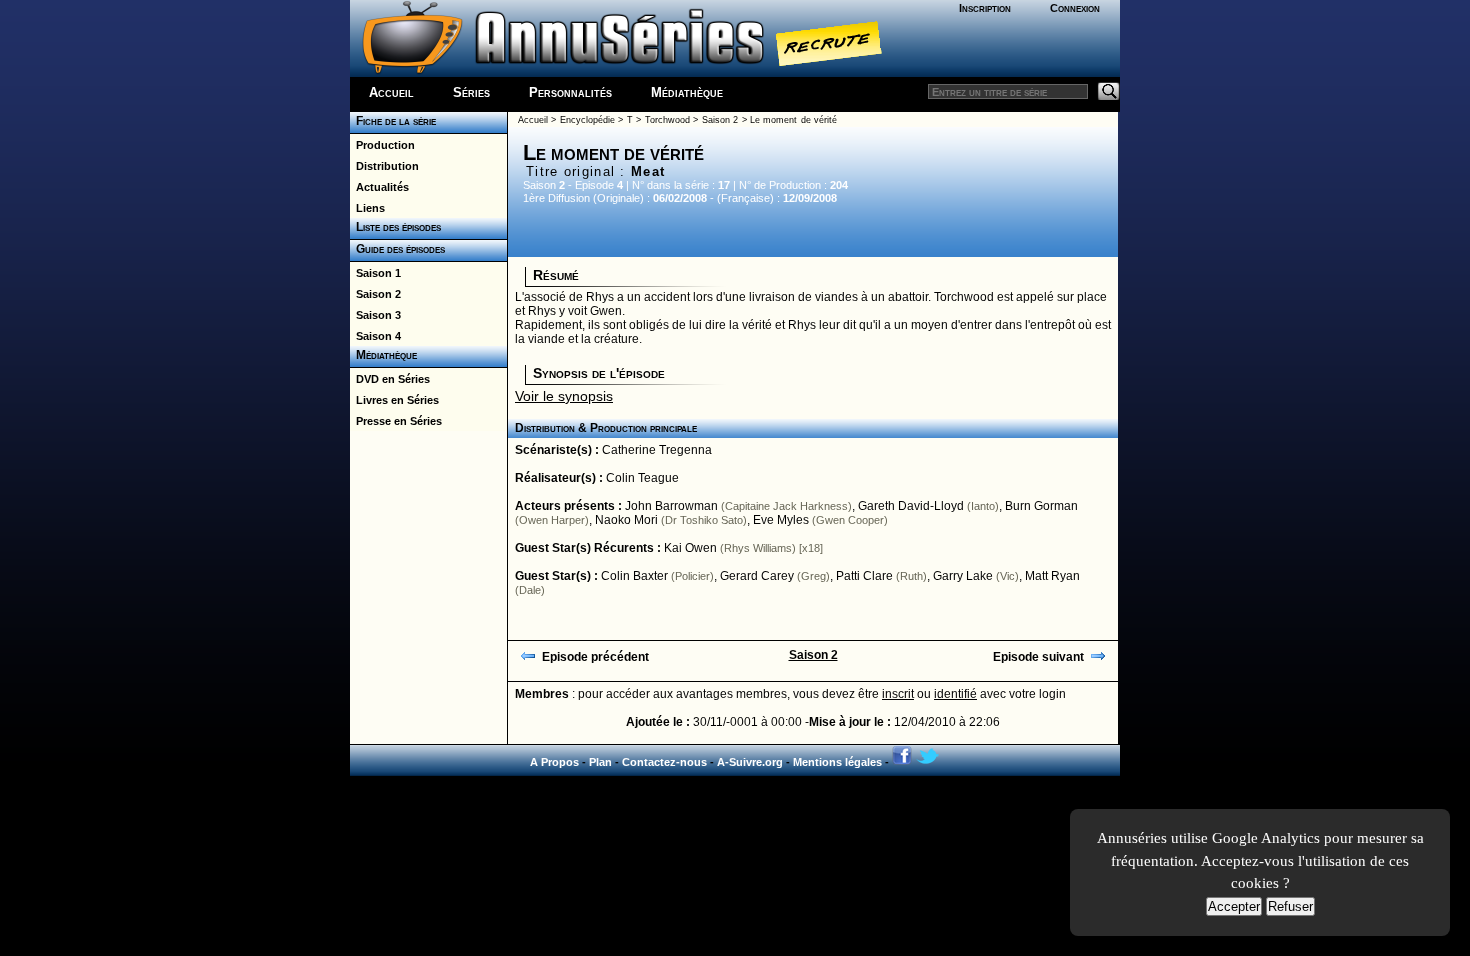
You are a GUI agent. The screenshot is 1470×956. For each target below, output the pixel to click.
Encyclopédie (587, 120)
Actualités (379, 187)
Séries (471, 92)
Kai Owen (690, 548)
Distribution (384, 166)
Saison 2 (375, 294)
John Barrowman (671, 506)
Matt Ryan (1052, 576)
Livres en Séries (394, 400)
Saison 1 (375, 273)
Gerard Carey (757, 576)
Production (382, 145)
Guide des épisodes (397, 249)
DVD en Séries (390, 379)
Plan (600, 762)
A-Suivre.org (750, 762)
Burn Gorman (1041, 506)
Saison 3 (375, 315)
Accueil (391, 92)
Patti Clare (864, 576)
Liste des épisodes (395, 227)
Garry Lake (963, 576)
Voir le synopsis (564, 396)
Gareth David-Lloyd (911, 506)
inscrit (898, 694)
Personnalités (570, 92)
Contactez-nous (664, 762)
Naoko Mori (626, 520)
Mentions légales (837, 762)
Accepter (1234, 906)
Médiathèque (687, 92)
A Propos (554, 762)
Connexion (1075, 8)
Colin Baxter (634, 576)
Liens (367, 208)
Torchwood (667, 120)
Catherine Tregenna (657, 450)
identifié (955, 694)
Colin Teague (642, 478)
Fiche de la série (393, 121)
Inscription (985, 8)
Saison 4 (375, 336)
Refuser (1290, 906)
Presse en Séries (396, 421)
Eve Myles (781, 520)
